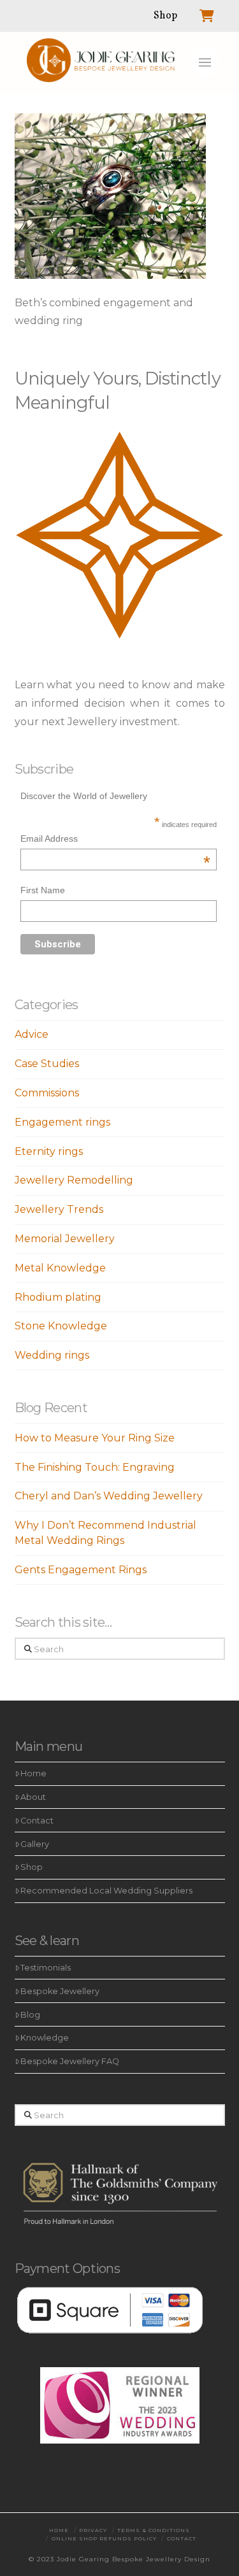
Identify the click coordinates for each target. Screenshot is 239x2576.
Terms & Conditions (154, 2530)
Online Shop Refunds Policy (104, 2538)
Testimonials (46, 1968)
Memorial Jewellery (65, 1239)
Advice (32, 1034)
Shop (32, 1867)
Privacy (93, 2530)
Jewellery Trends (59, 1209)
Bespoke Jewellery (60, 1991)
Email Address (115, 840)
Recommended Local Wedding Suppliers (106, 1891)
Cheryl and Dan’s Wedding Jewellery (109, 1496)
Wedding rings (52, 1355)
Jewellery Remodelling (74, 1180)
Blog (30, 2015)
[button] (205, 62)
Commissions (47, 1093)
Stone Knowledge (61, 1326)
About (33, 1797)
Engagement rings (62, 1122)
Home (33, 1773)
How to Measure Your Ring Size (95, 1438)
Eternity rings (49, 1151)
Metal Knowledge (60, 1268)
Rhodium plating (58, 1297)
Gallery (35, 1844)
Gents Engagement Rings (81, 1570)
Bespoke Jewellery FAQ (70, 2061)
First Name (43, 890)
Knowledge (45, 2038)
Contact (37, 1821)
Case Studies (47, 1064)
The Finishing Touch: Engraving (95, 1467)
